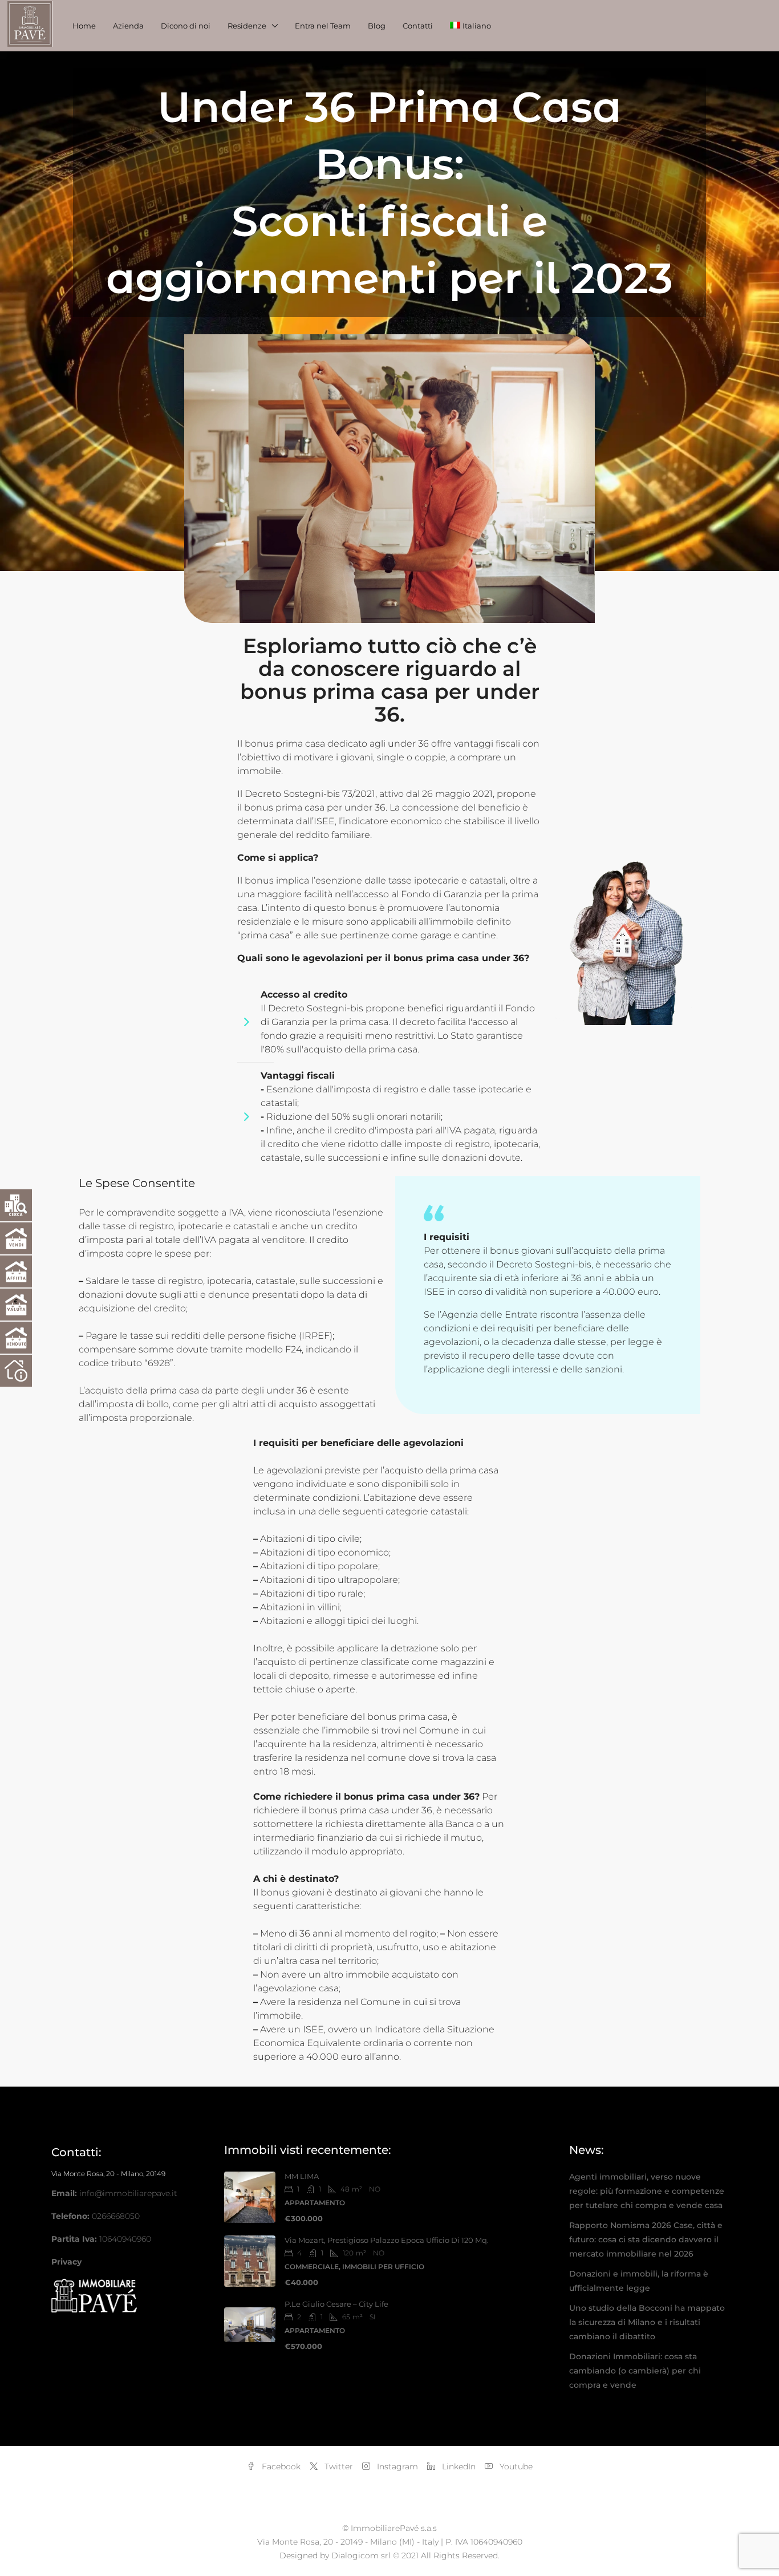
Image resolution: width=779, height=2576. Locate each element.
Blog (377, 26)
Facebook (280, 2466)
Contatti (418, 26)
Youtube (515, 2466)
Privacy (66, 2262)
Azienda (128, 26)
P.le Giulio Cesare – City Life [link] (336, 2304)
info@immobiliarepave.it (128, 2193)
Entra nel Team (323, 26)
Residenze (247, 26)
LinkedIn (458, 2466)
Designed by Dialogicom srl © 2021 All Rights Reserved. (389, 2555)
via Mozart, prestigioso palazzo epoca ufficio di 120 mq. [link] (387, 2240)
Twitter (338, 2466)
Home (84, 26)
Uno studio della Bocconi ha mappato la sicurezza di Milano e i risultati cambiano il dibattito (647, 2322)
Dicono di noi (186, 26)
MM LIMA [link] (302, 2176)
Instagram (396, 2466)
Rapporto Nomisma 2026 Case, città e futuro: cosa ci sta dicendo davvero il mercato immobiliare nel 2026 (646, 2239)
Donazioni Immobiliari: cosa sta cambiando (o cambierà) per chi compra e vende (635, 2371)
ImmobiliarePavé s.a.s (394, 2528)
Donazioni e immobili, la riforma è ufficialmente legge (639, 2281)
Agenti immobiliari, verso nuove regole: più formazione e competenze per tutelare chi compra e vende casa (647, 2191)
